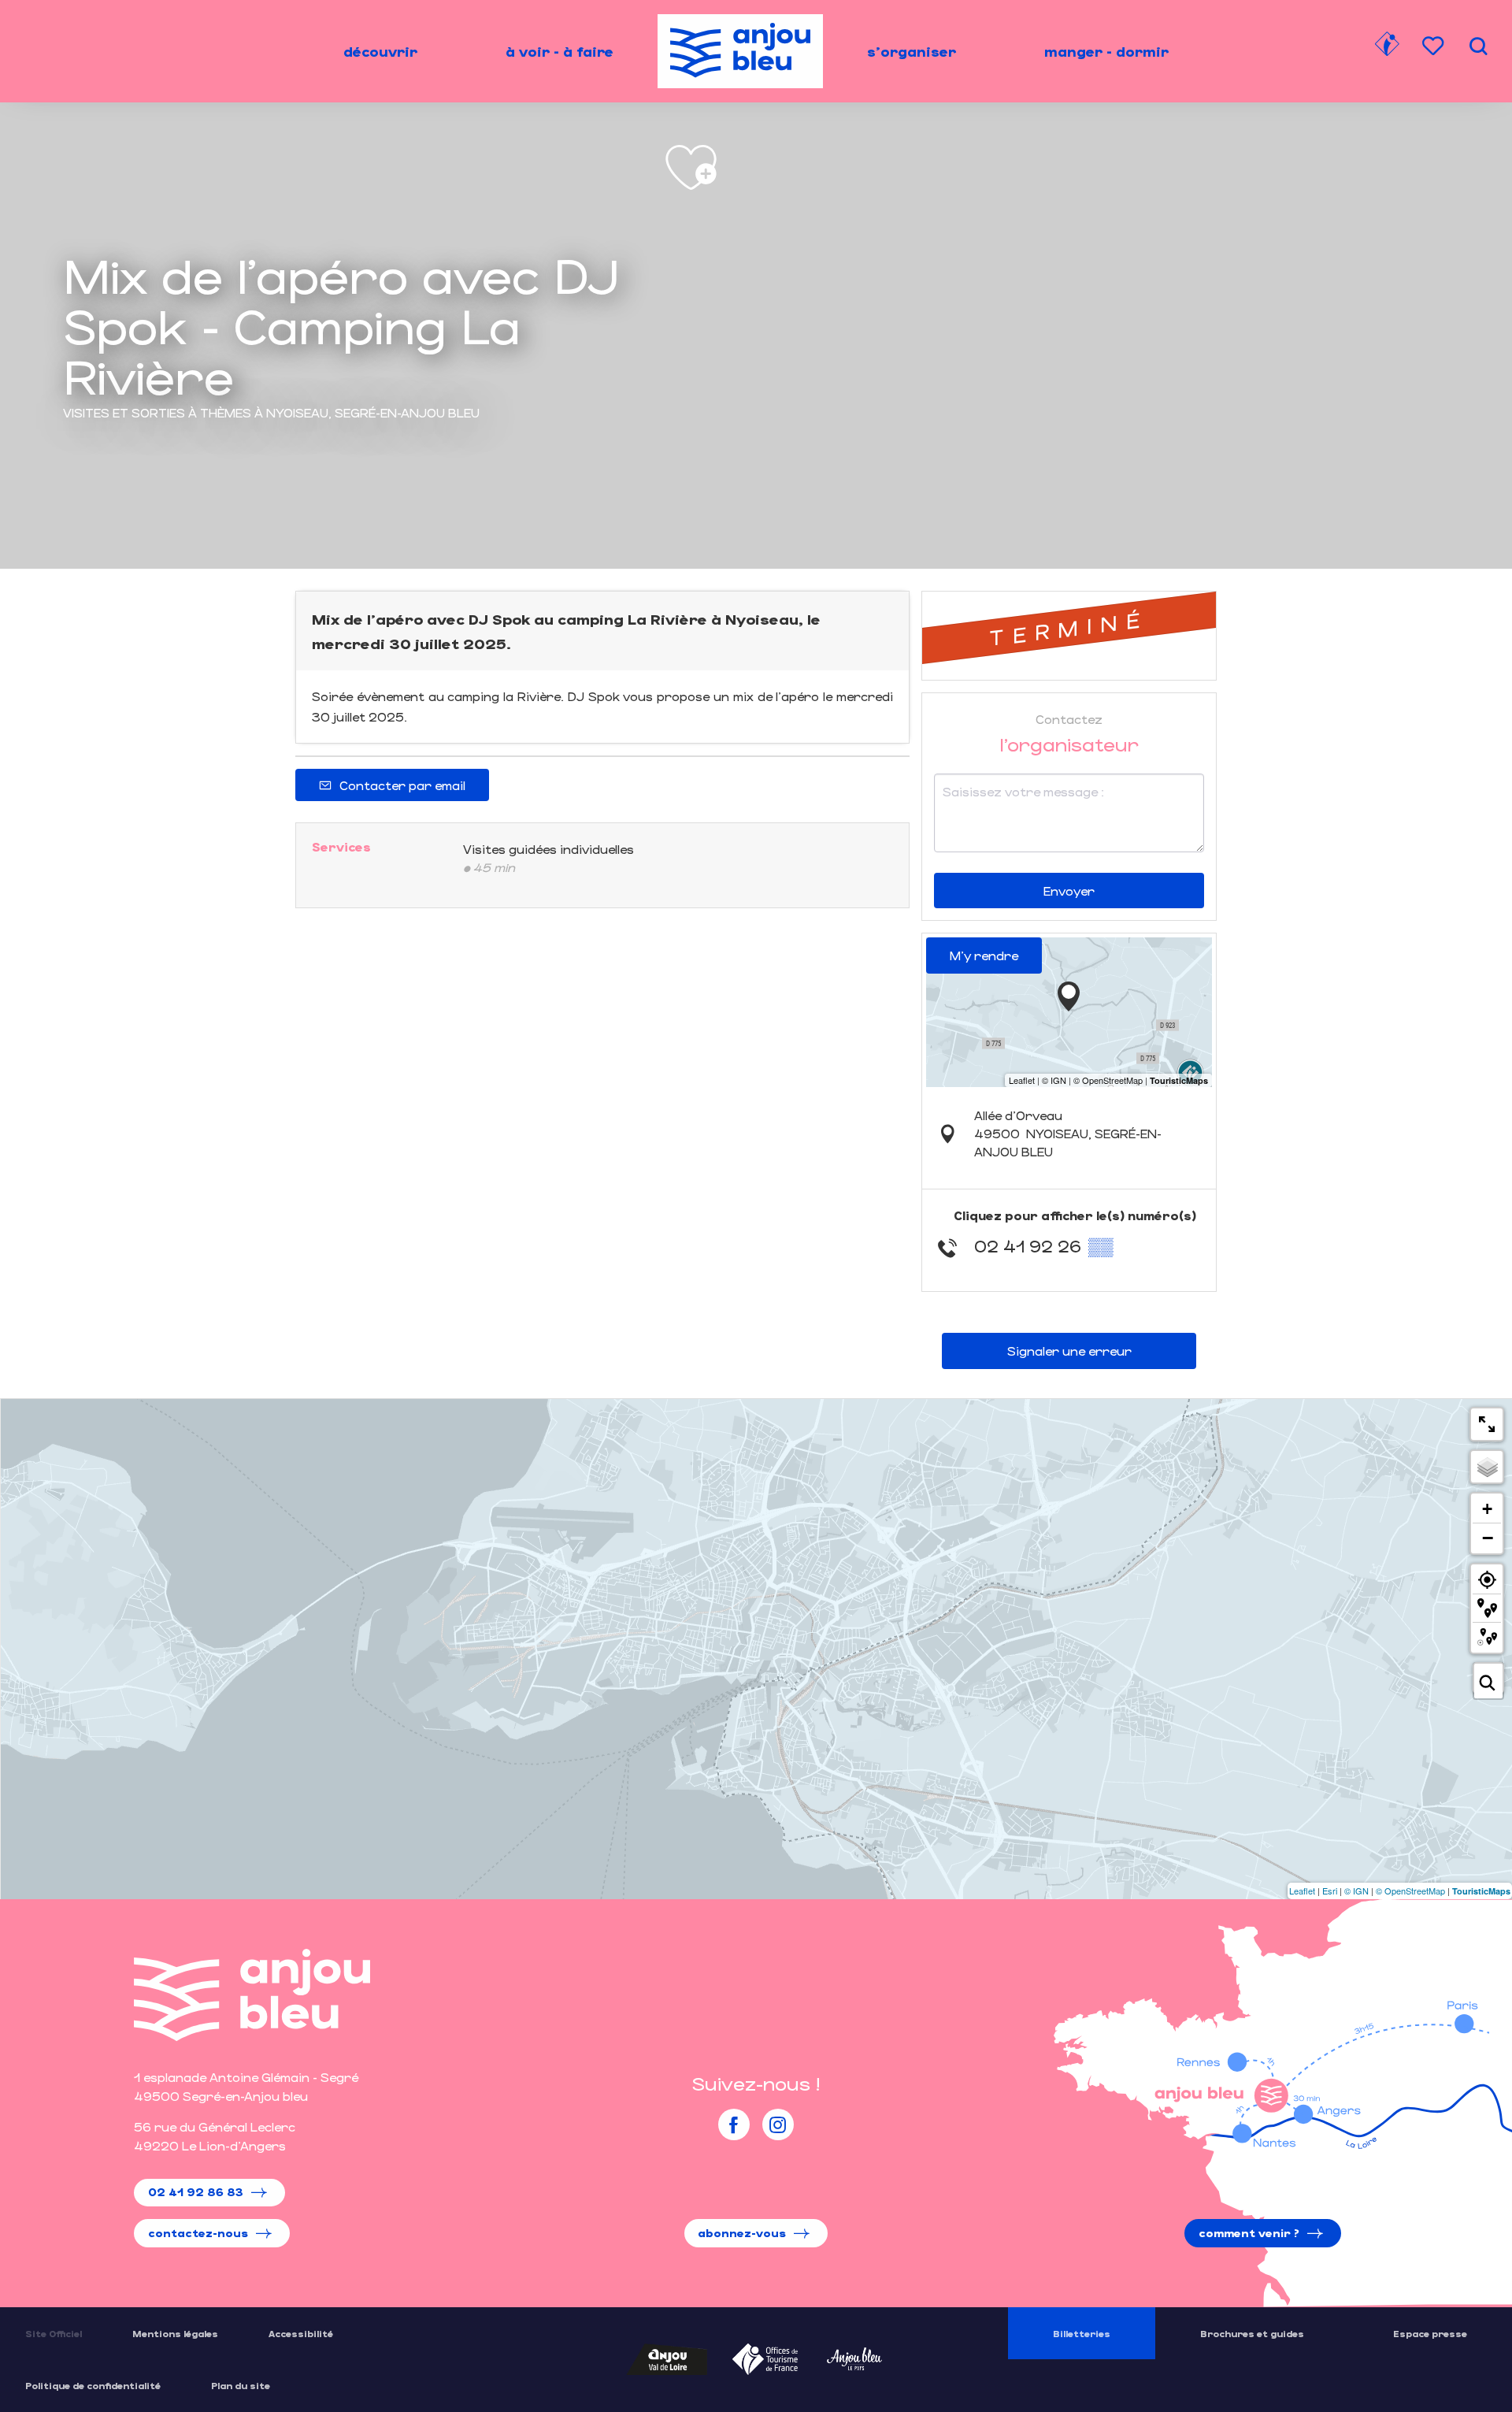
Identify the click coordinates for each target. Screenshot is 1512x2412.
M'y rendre (984, 955)
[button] (1478, 46)
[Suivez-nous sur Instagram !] (778, 2124)
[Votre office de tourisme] (1387, 46)
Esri (1330, 1891)
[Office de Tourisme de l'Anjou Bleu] (252, 1995)
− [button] (1488, 1538)
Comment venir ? (1249, 2233)
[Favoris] (1435, 46)
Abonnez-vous (742, 2233)
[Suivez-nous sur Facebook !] (734, 2124)
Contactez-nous (198, 2233)
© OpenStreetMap (1410, 1891)
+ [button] (1487, 1509)
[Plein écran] (1487, 1424)
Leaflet (1302, 1891)
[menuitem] (380, 51)
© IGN (1356, 1891)
